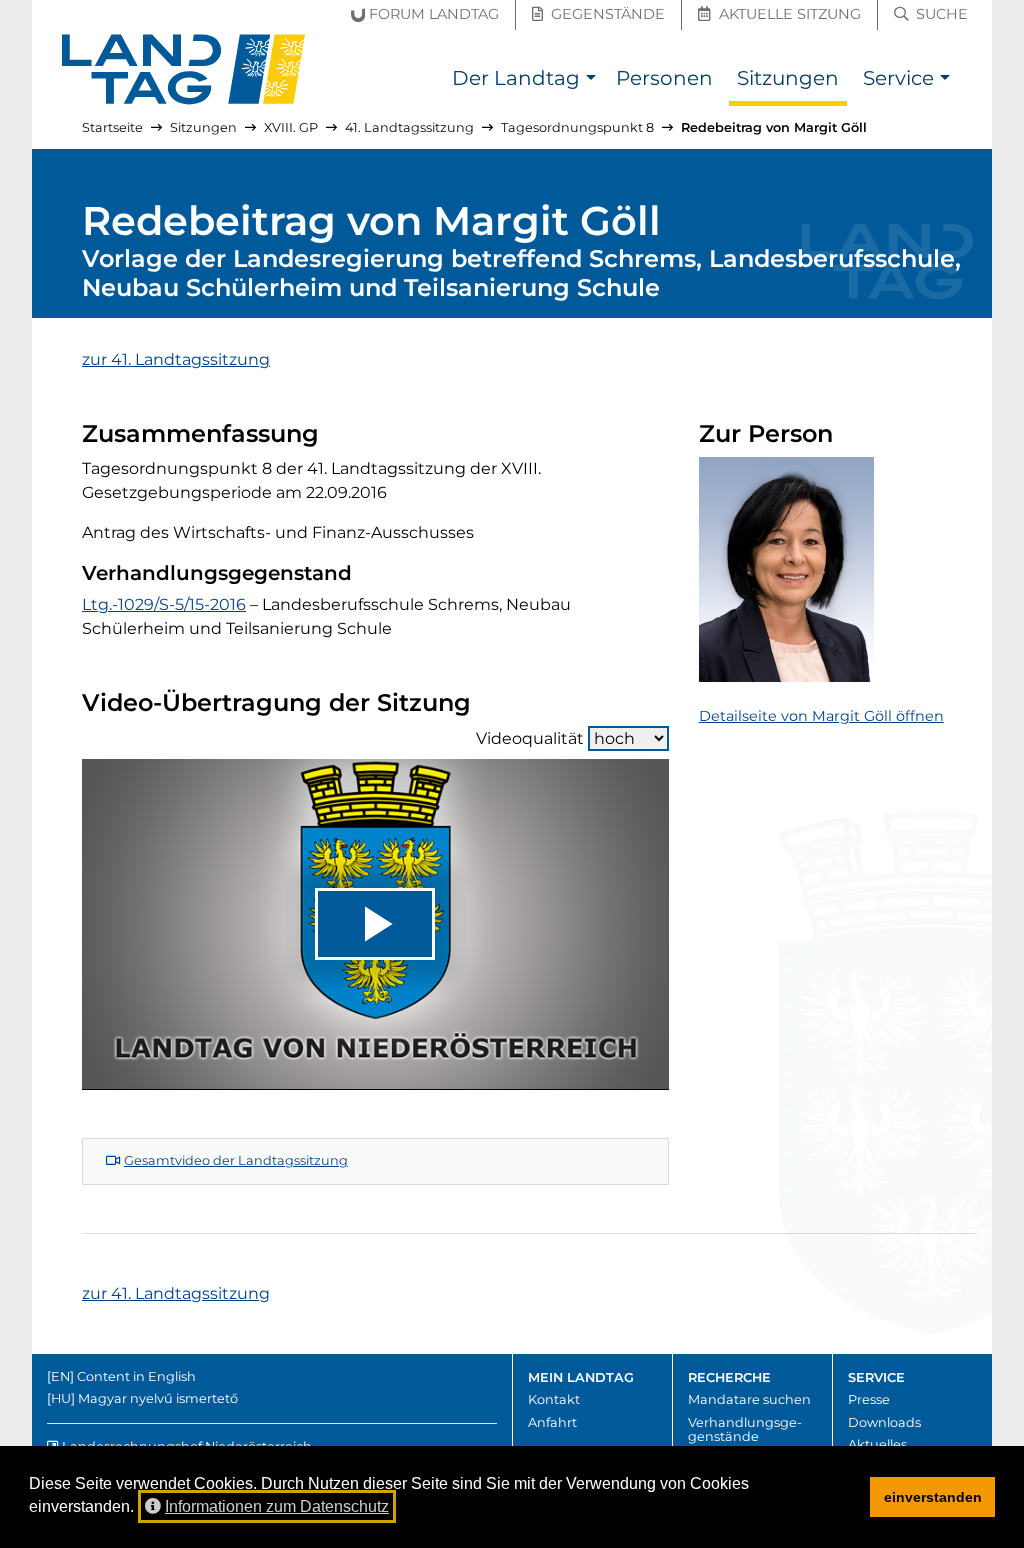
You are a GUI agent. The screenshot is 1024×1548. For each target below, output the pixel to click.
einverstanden (933, 1497)
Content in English (136, 1376)
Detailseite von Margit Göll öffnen (821, 716)
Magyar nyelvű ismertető (158, 1398)
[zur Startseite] (184, 69)
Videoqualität (530, 738)
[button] (590, 80)
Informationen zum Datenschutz (277, 1506)
